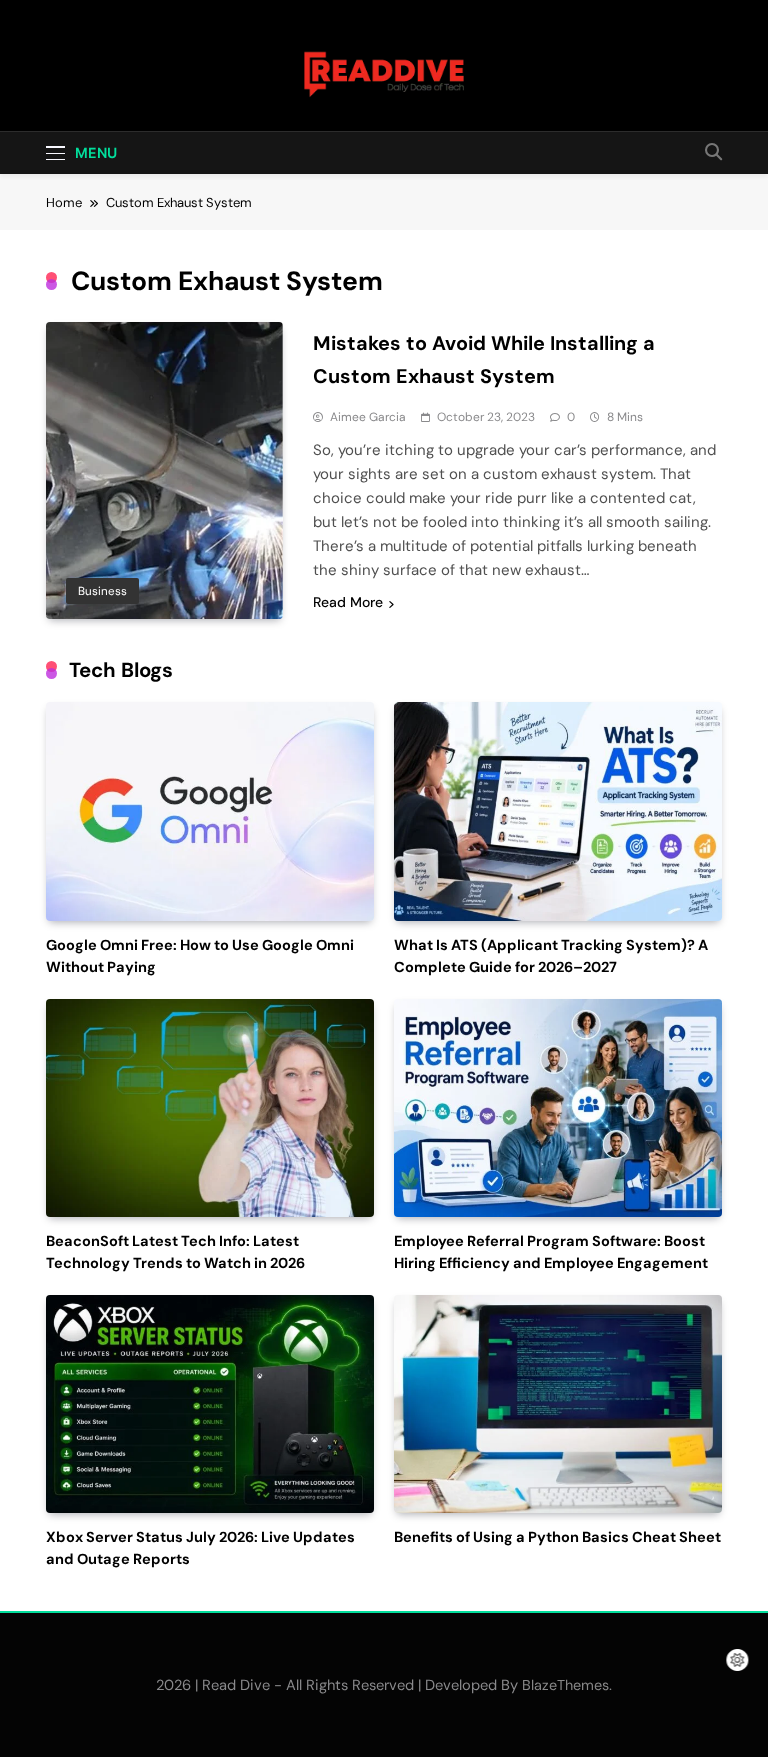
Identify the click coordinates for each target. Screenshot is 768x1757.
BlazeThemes (565, 1685)
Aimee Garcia (368, 417)
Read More (348, 602)
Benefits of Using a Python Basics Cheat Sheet (557, 1537)
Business (102, 591)
